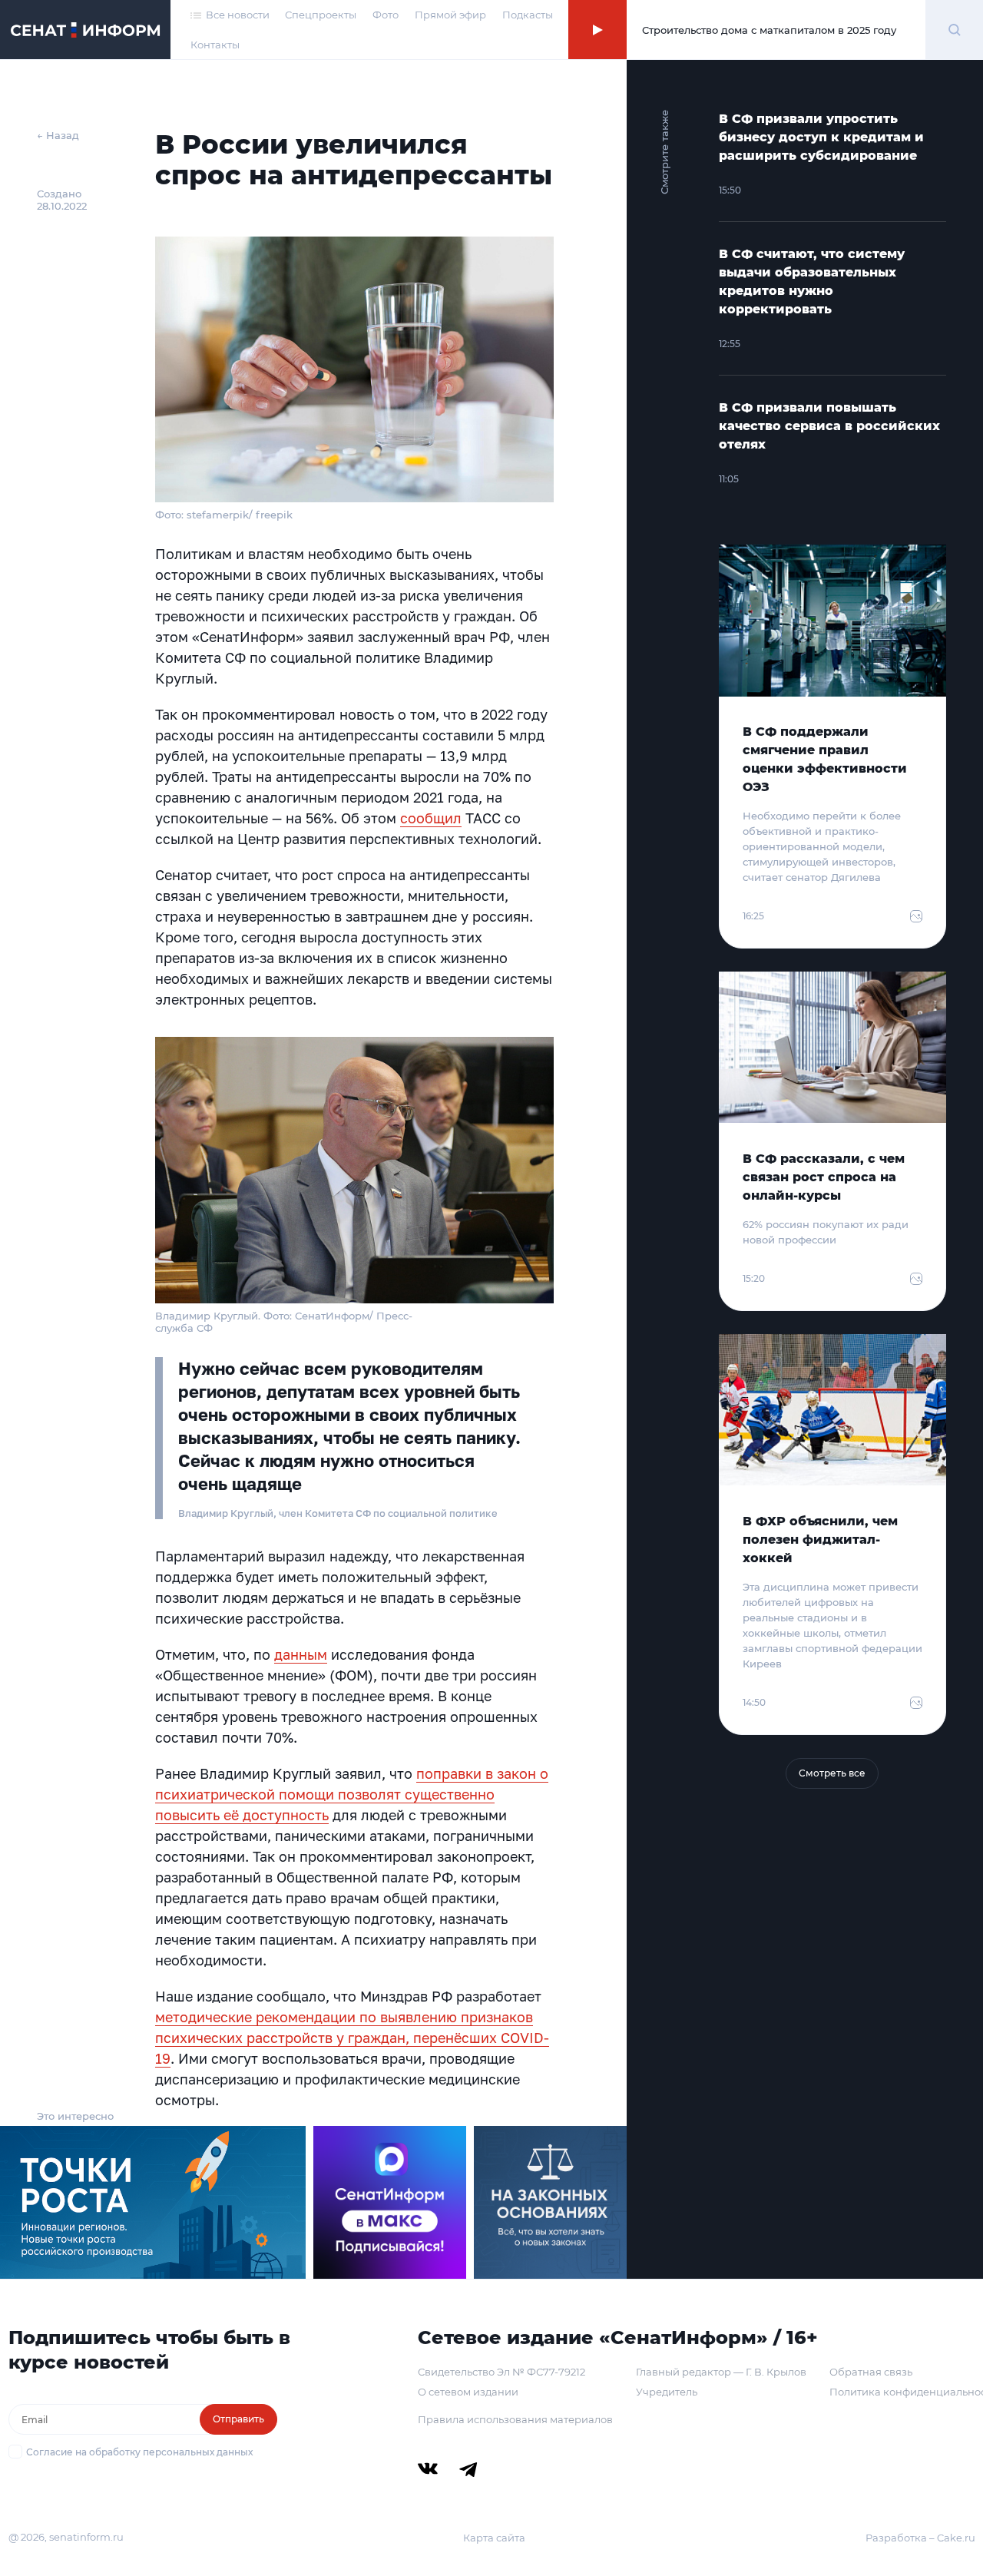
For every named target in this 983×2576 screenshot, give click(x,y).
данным (301, 1654)
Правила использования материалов (515, 2419)
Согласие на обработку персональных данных (139, 2452)
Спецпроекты (321, 15)
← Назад (58, 135)
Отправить (238, 2419)
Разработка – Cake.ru (920, 2538)
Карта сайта (494, 2538)
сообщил (431, 818)
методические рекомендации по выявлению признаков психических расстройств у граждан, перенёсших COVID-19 (352, 2038)
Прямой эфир (450, 15)
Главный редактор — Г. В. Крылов (721, 2372)
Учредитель (667, 2392)
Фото (386, 15)
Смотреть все (832, 1773)
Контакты (215, 45)
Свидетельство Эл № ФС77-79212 (501, 2372)
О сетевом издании (468, 2392)
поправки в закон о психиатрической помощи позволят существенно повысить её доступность (352, 1794)
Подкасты (528, 15)
